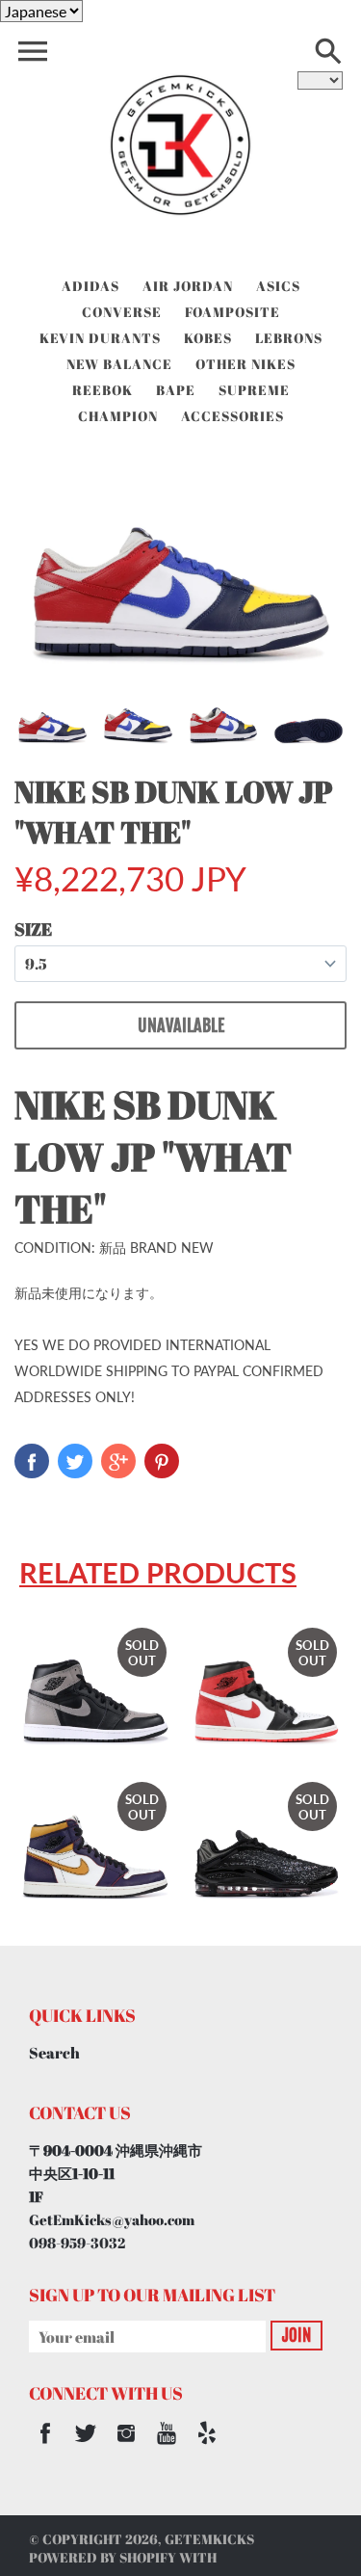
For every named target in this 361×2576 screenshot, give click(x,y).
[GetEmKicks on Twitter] (86, 2446)
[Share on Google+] (118, 1461)
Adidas (90, 286)
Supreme (254, 390)
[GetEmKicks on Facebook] (45, 2446)
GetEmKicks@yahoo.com (112, 2219)
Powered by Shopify (103, 2557)
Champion (118, 416)
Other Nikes (245, 364)
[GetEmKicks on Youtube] (167, 2446)
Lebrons (289, 338)
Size (33, 929)
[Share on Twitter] (75, 1461)
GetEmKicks (209, 2539)
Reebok (103, 390)
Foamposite (232, 312)
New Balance (119, 364)
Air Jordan (188, 286)
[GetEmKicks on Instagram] (126, 2446)
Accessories (232, 416)
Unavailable (181, 1025)
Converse (122, 312)
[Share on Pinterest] (162, 1461)
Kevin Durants (100, 338)
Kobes (208, 338)
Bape (176, 390)
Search (54, 2053)
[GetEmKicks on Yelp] (207, 2446)
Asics (278, 286)
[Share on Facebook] (32, 1461)
